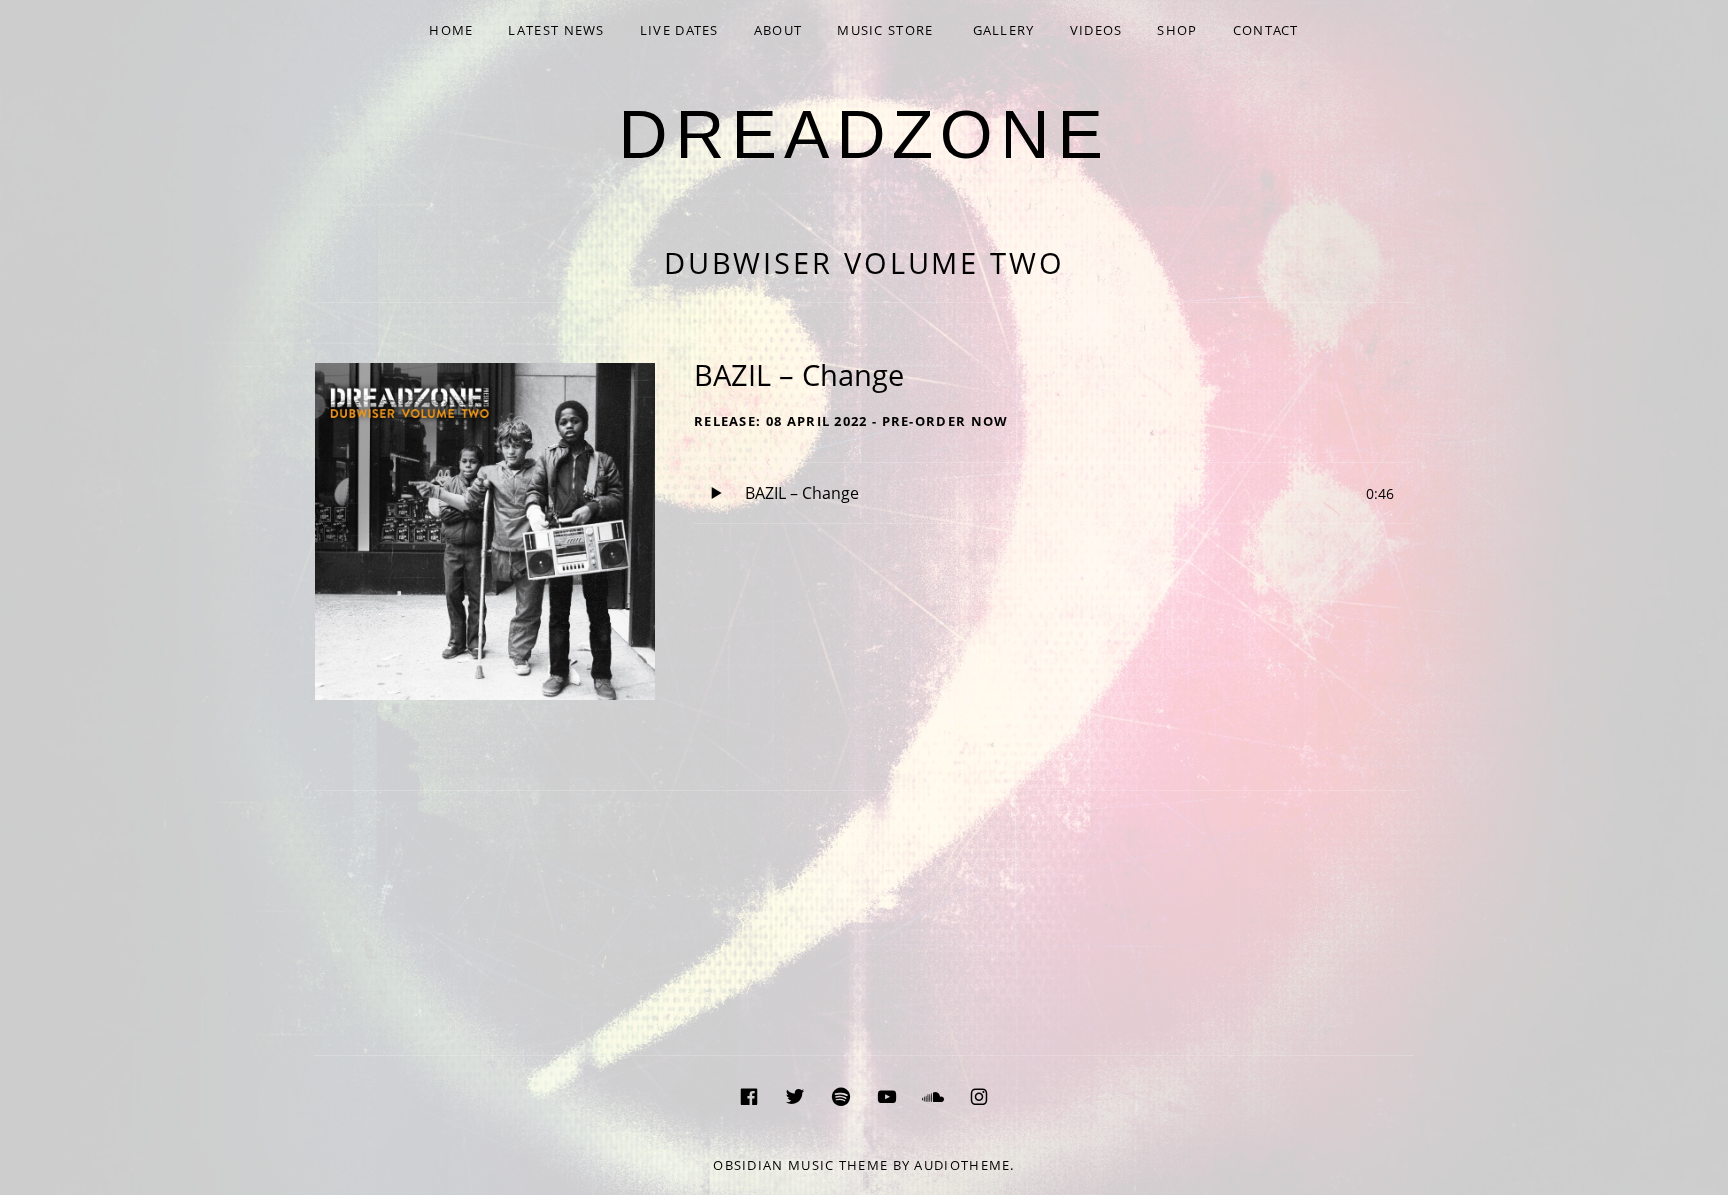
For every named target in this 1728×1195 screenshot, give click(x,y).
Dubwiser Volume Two (864, 262)
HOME (451, 30)
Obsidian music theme (800, 1165)
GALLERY (1004, 30)
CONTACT (1266, 30)
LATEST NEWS (556, 30)
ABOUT (778, 30)
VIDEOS (1096, 30)
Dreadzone (863, 134)
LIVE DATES (679, 30)
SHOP (1177, 30)
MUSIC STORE (885, 30)
